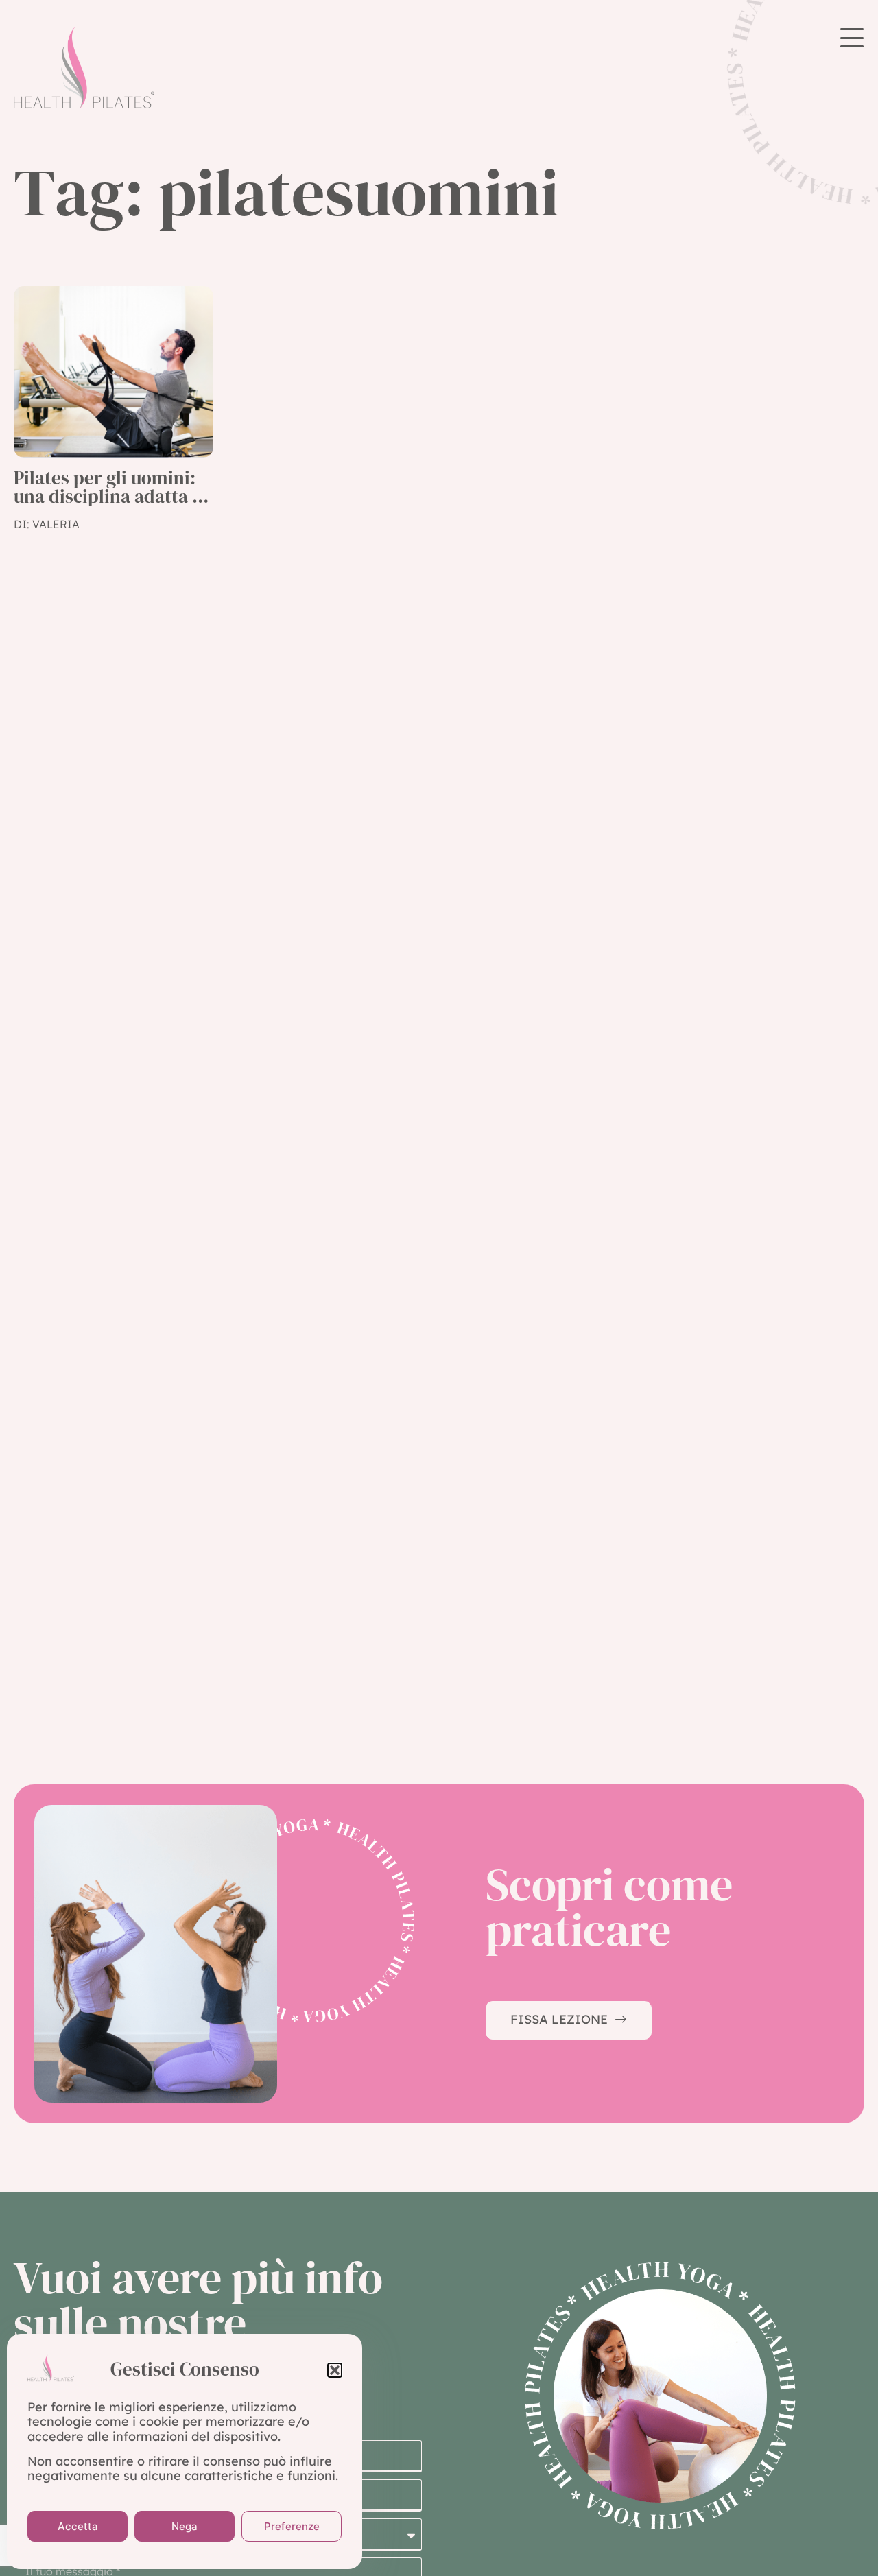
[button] (335, 2370)
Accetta (78, 2526)
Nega (185, 2526)
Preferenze (292, 2526)
